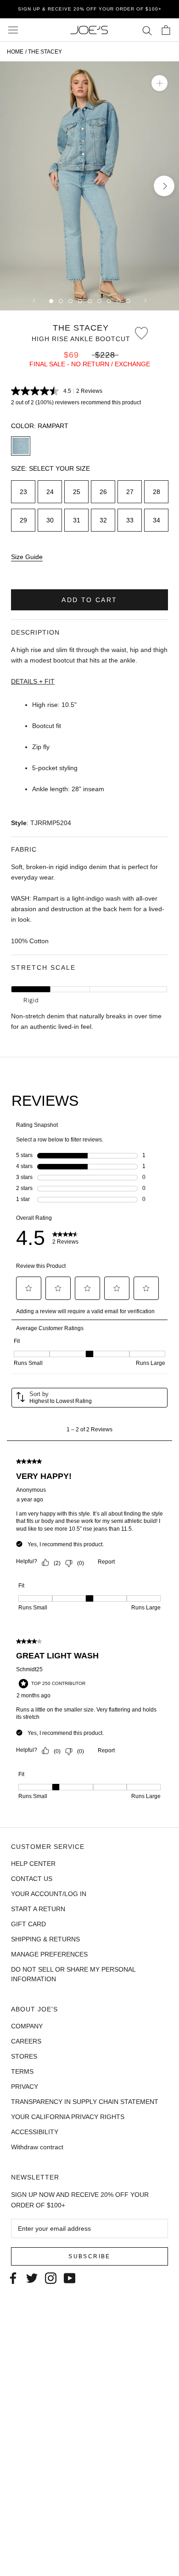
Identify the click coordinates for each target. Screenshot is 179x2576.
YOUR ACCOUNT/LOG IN (49, 1894)
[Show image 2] (61, 301)
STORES (24, 2056)
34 (157, 520)
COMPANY (27, 2026)
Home (15, 52)
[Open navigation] (13, 30)
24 (50, 492)
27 (130, 492)
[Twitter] (32, 2277)
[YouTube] (70, 2277)
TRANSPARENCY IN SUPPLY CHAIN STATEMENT (85, 2102)
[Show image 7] (109, 301)
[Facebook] (13, 2277)
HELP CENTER (33, 1864)
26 (103, 492)
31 (77, 520)
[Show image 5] (90, 301)
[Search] (147, 30)
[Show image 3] (70, 301)
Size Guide (27, 557)
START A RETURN (38, 1909)
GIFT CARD (28, 1924)
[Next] (145, 301)
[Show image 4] (80, 301)
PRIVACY (25, 2087)
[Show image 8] (119, 301)
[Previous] (34, 301)
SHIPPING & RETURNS (45, 1939)
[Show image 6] (99, 301)
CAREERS (26, 2041)
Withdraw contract (37, 2147)
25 (77, 492)
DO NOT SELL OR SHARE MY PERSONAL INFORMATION (73, 1974)
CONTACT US (32, 1879)
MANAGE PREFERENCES (49, 1954)
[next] (164, 186)
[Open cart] (166, 30)
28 (157, 492)
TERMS (22, 2071)
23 (23, 492)
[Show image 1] (51, 301)
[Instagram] (51, 2277)
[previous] (15, 186)
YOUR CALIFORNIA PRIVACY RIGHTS (68, 2117)
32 (103, 520)
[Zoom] (159, 83)
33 (130, 520)
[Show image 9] (128, 301)
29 (23, 520)
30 (50, 520)
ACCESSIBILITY (35, 2132)
